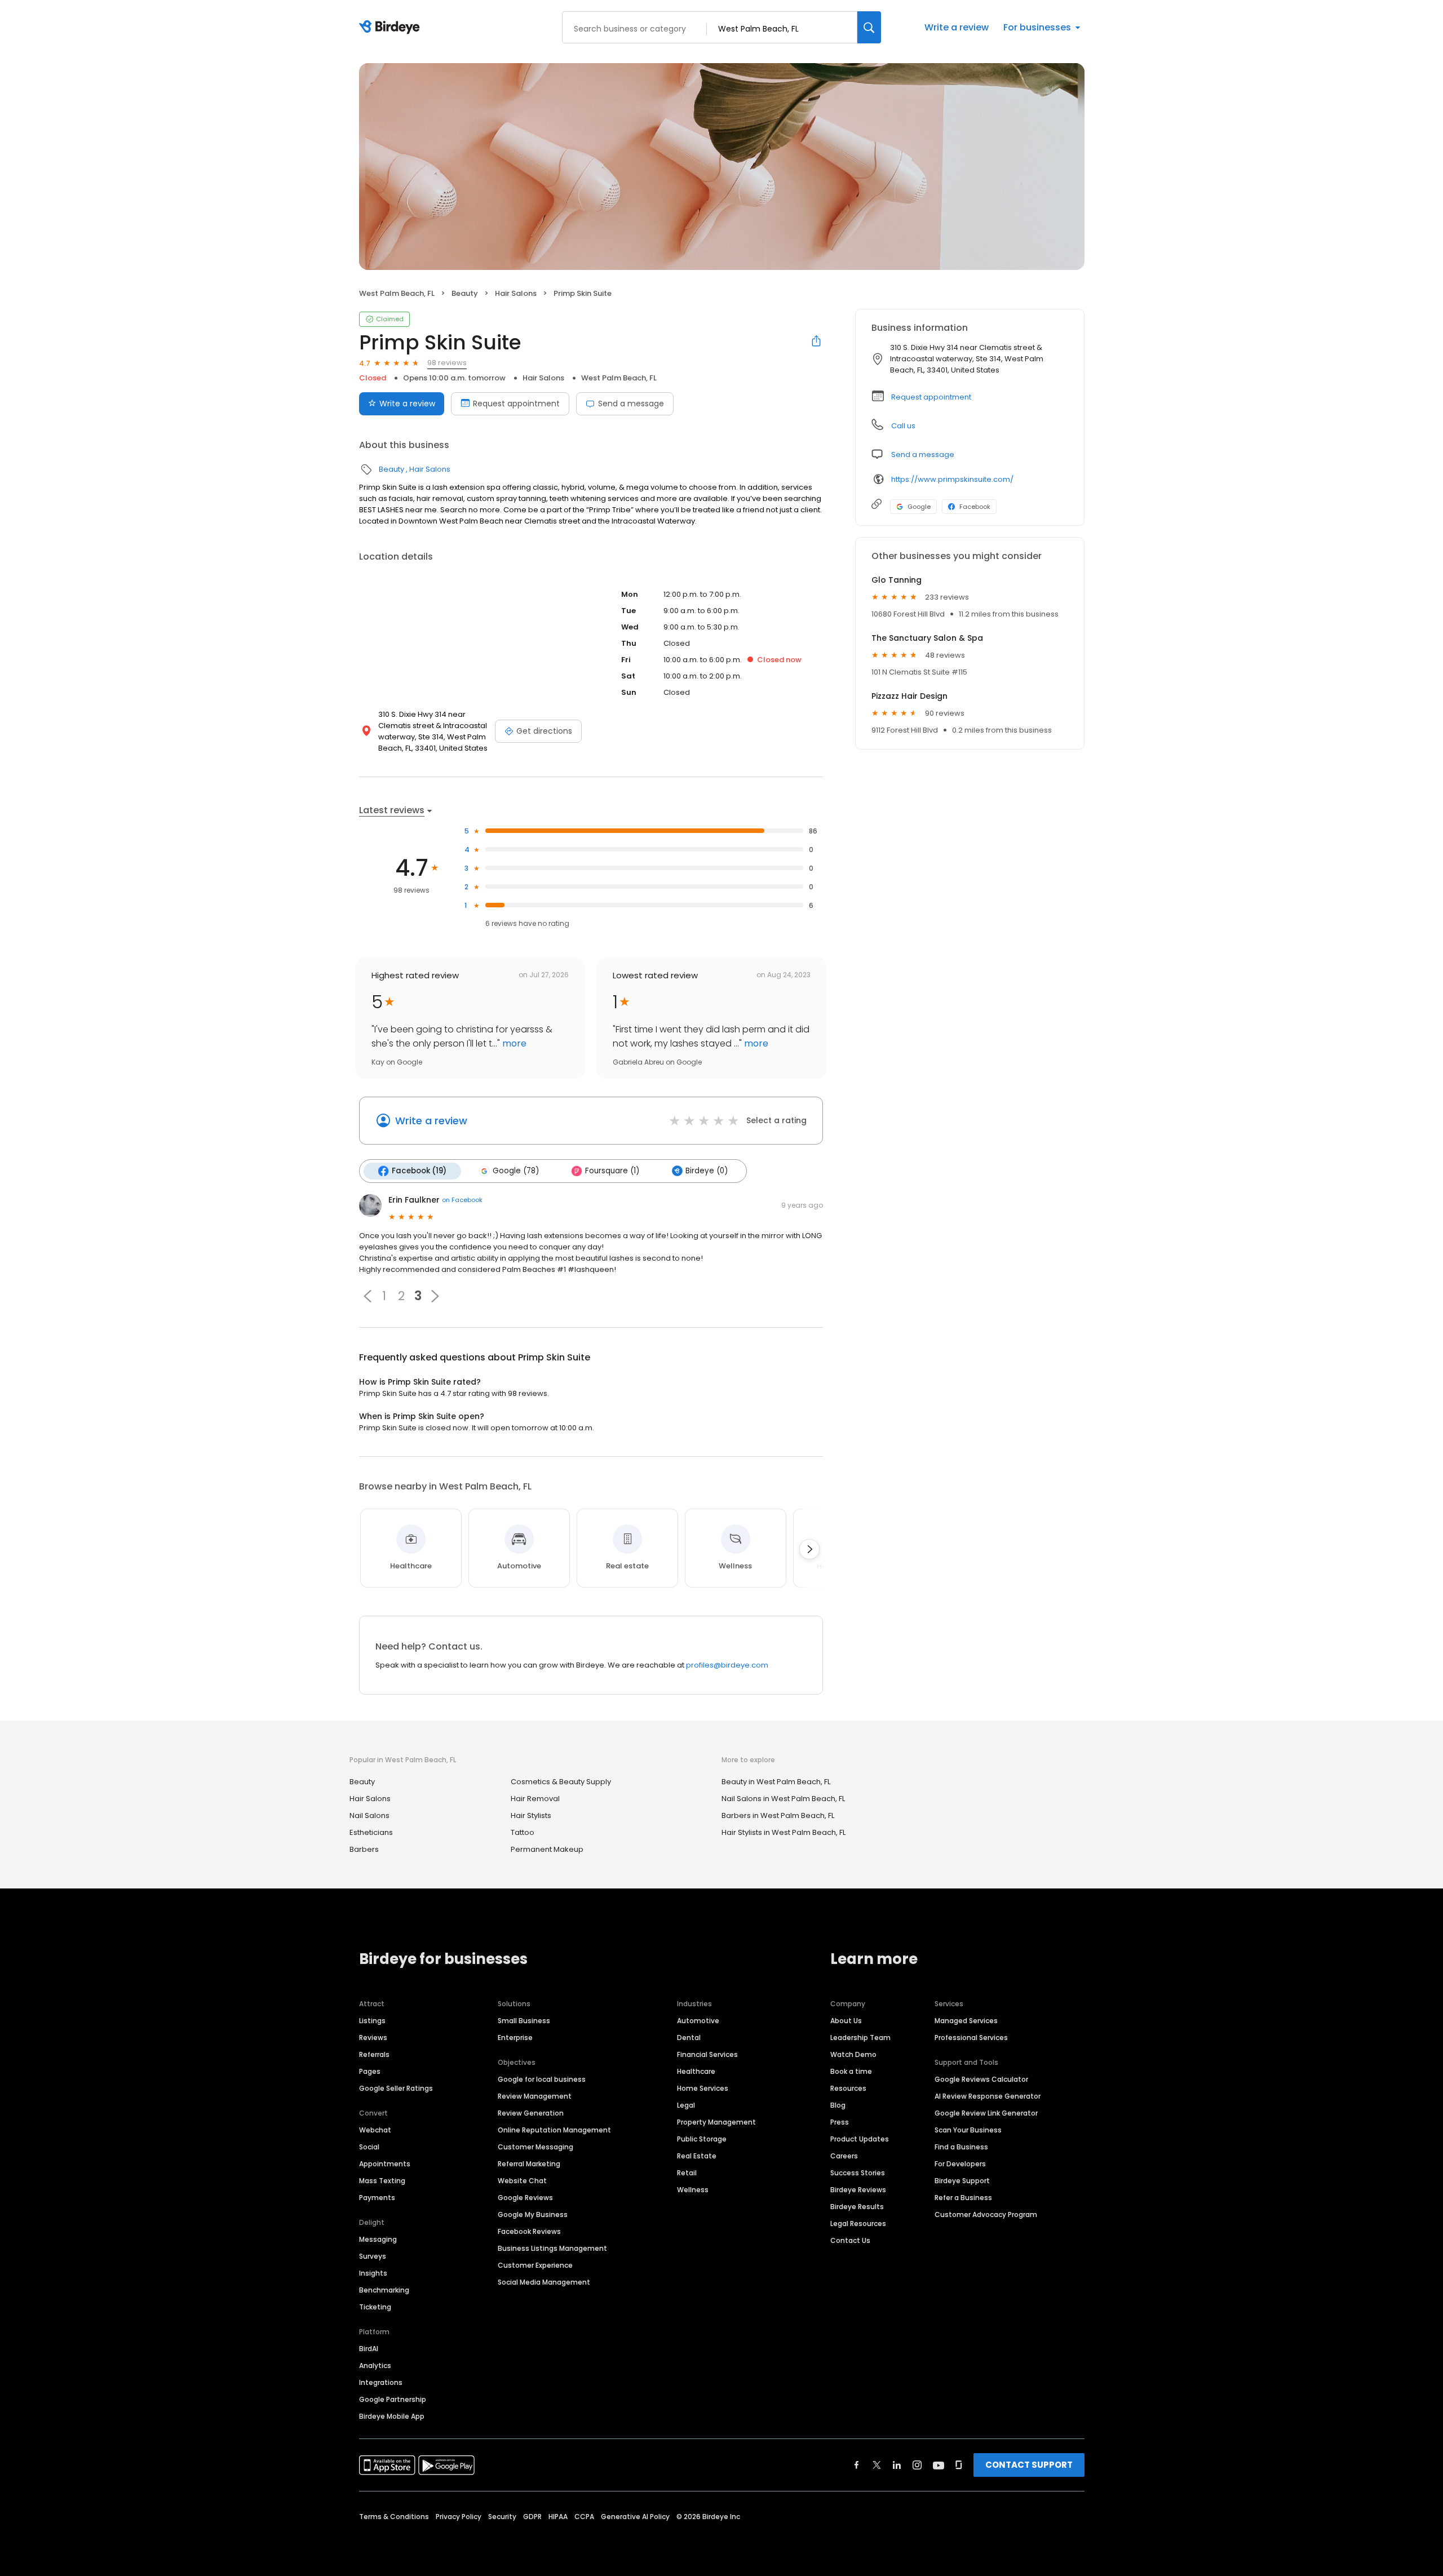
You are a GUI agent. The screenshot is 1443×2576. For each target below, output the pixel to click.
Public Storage (702, 2139)
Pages (370, 2071)
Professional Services (971, 2038)
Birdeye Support (962, 2181)
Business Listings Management (552, 2248)
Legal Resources (858, 2223)
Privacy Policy (459, 2517)
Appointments (385, 2164)
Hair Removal (535, 1799)
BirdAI (369, 2349)
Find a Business (961, 2147)
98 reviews (447, 363)
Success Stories (858, 2173)
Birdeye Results (857, 2207)
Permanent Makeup (547, 1849)
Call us (903, 426)
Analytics (375, 2366)
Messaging (378, 2239)
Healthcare (696, 2071)
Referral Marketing (529, 2164)
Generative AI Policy (635, 2517)
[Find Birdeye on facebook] (857, 2465)
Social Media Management (544, 2282)
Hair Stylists (531, 1815)
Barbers (364, 1849)
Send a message (631, 404)
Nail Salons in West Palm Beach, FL (783, 1799)
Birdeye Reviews (858, 2190)
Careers (844, 2156)
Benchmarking (384, 2290)
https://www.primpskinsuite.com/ (952, 479)
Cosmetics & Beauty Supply (561, 1782)
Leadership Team (860, 2038)
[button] (368, 1296)
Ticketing (375, 2307)
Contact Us (850, 2240)
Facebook (975, 507)
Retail (687, 2173)
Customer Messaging (535, 2147)
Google (919, 507)
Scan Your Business (968, 2130)
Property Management (716, 2122)
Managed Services (966, 2021)
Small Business (524, 2021)
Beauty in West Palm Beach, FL (776, 1782)
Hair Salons (516, 293)
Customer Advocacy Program (986, 2214)
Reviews (373, 2038)
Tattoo (523, 1832)
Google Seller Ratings (396, 2088)
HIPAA (558, 2517)
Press (840, 2122)
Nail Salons (369, 1815)
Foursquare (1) (612, 1171)
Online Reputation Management (554, 2130)
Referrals (374, 2054)
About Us (846, 2021)
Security (502, 2517)
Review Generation (531, 2113)
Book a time (851, 2071)
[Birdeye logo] (391, 28)
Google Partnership (393, 2399)
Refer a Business (963, 2198)
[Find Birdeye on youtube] (939, 2465)
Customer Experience (535, 2265)
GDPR (532, 2517)
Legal (686, 2105)
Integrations (381, 2382)
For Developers (960, 2164)
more (513, 1043)
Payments (377, 2198)
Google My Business (533, 2214)
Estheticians (371, 1832)
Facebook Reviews (529, 2231)
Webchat (375, 2130)
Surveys (373, 2256)
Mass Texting (382, 2181)
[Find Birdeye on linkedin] (897, 2465)
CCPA (584, 2517)
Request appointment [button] (931, 397)
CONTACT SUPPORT (1029, 2465)
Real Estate (697, 2156)
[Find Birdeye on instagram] (917, 2465)
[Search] (869, 27)
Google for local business (542, 2079)
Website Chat (522, 2181)
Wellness (693, 2190)
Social (369, 2147)
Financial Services (707, 2054)
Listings (372, 2021)
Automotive (698, 2021)
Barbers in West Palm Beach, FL (778, 1815)
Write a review (957, 27)
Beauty (465, 293)
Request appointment (516, 404)
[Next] (809, 1549)
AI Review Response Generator (988, 2096)
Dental (689, 2038)
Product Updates (860, 2139)
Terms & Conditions (394, 2517)
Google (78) (516, 1171)
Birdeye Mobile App (392, 2416)
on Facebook (462, 1200)
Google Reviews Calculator (981, 2079)
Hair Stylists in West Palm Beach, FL (784, 1832)
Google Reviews (525, 2198)
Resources (848, 2088)
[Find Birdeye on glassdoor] (959, 2465)
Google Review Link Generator (986, 2113)
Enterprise (515, 2038)
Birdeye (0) (707, 1171)
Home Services (703, 2088)
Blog (838, 2105)
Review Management (535, 2096)
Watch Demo (853, 2054)
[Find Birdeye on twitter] (877, 2465)
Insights (373, 2273)
